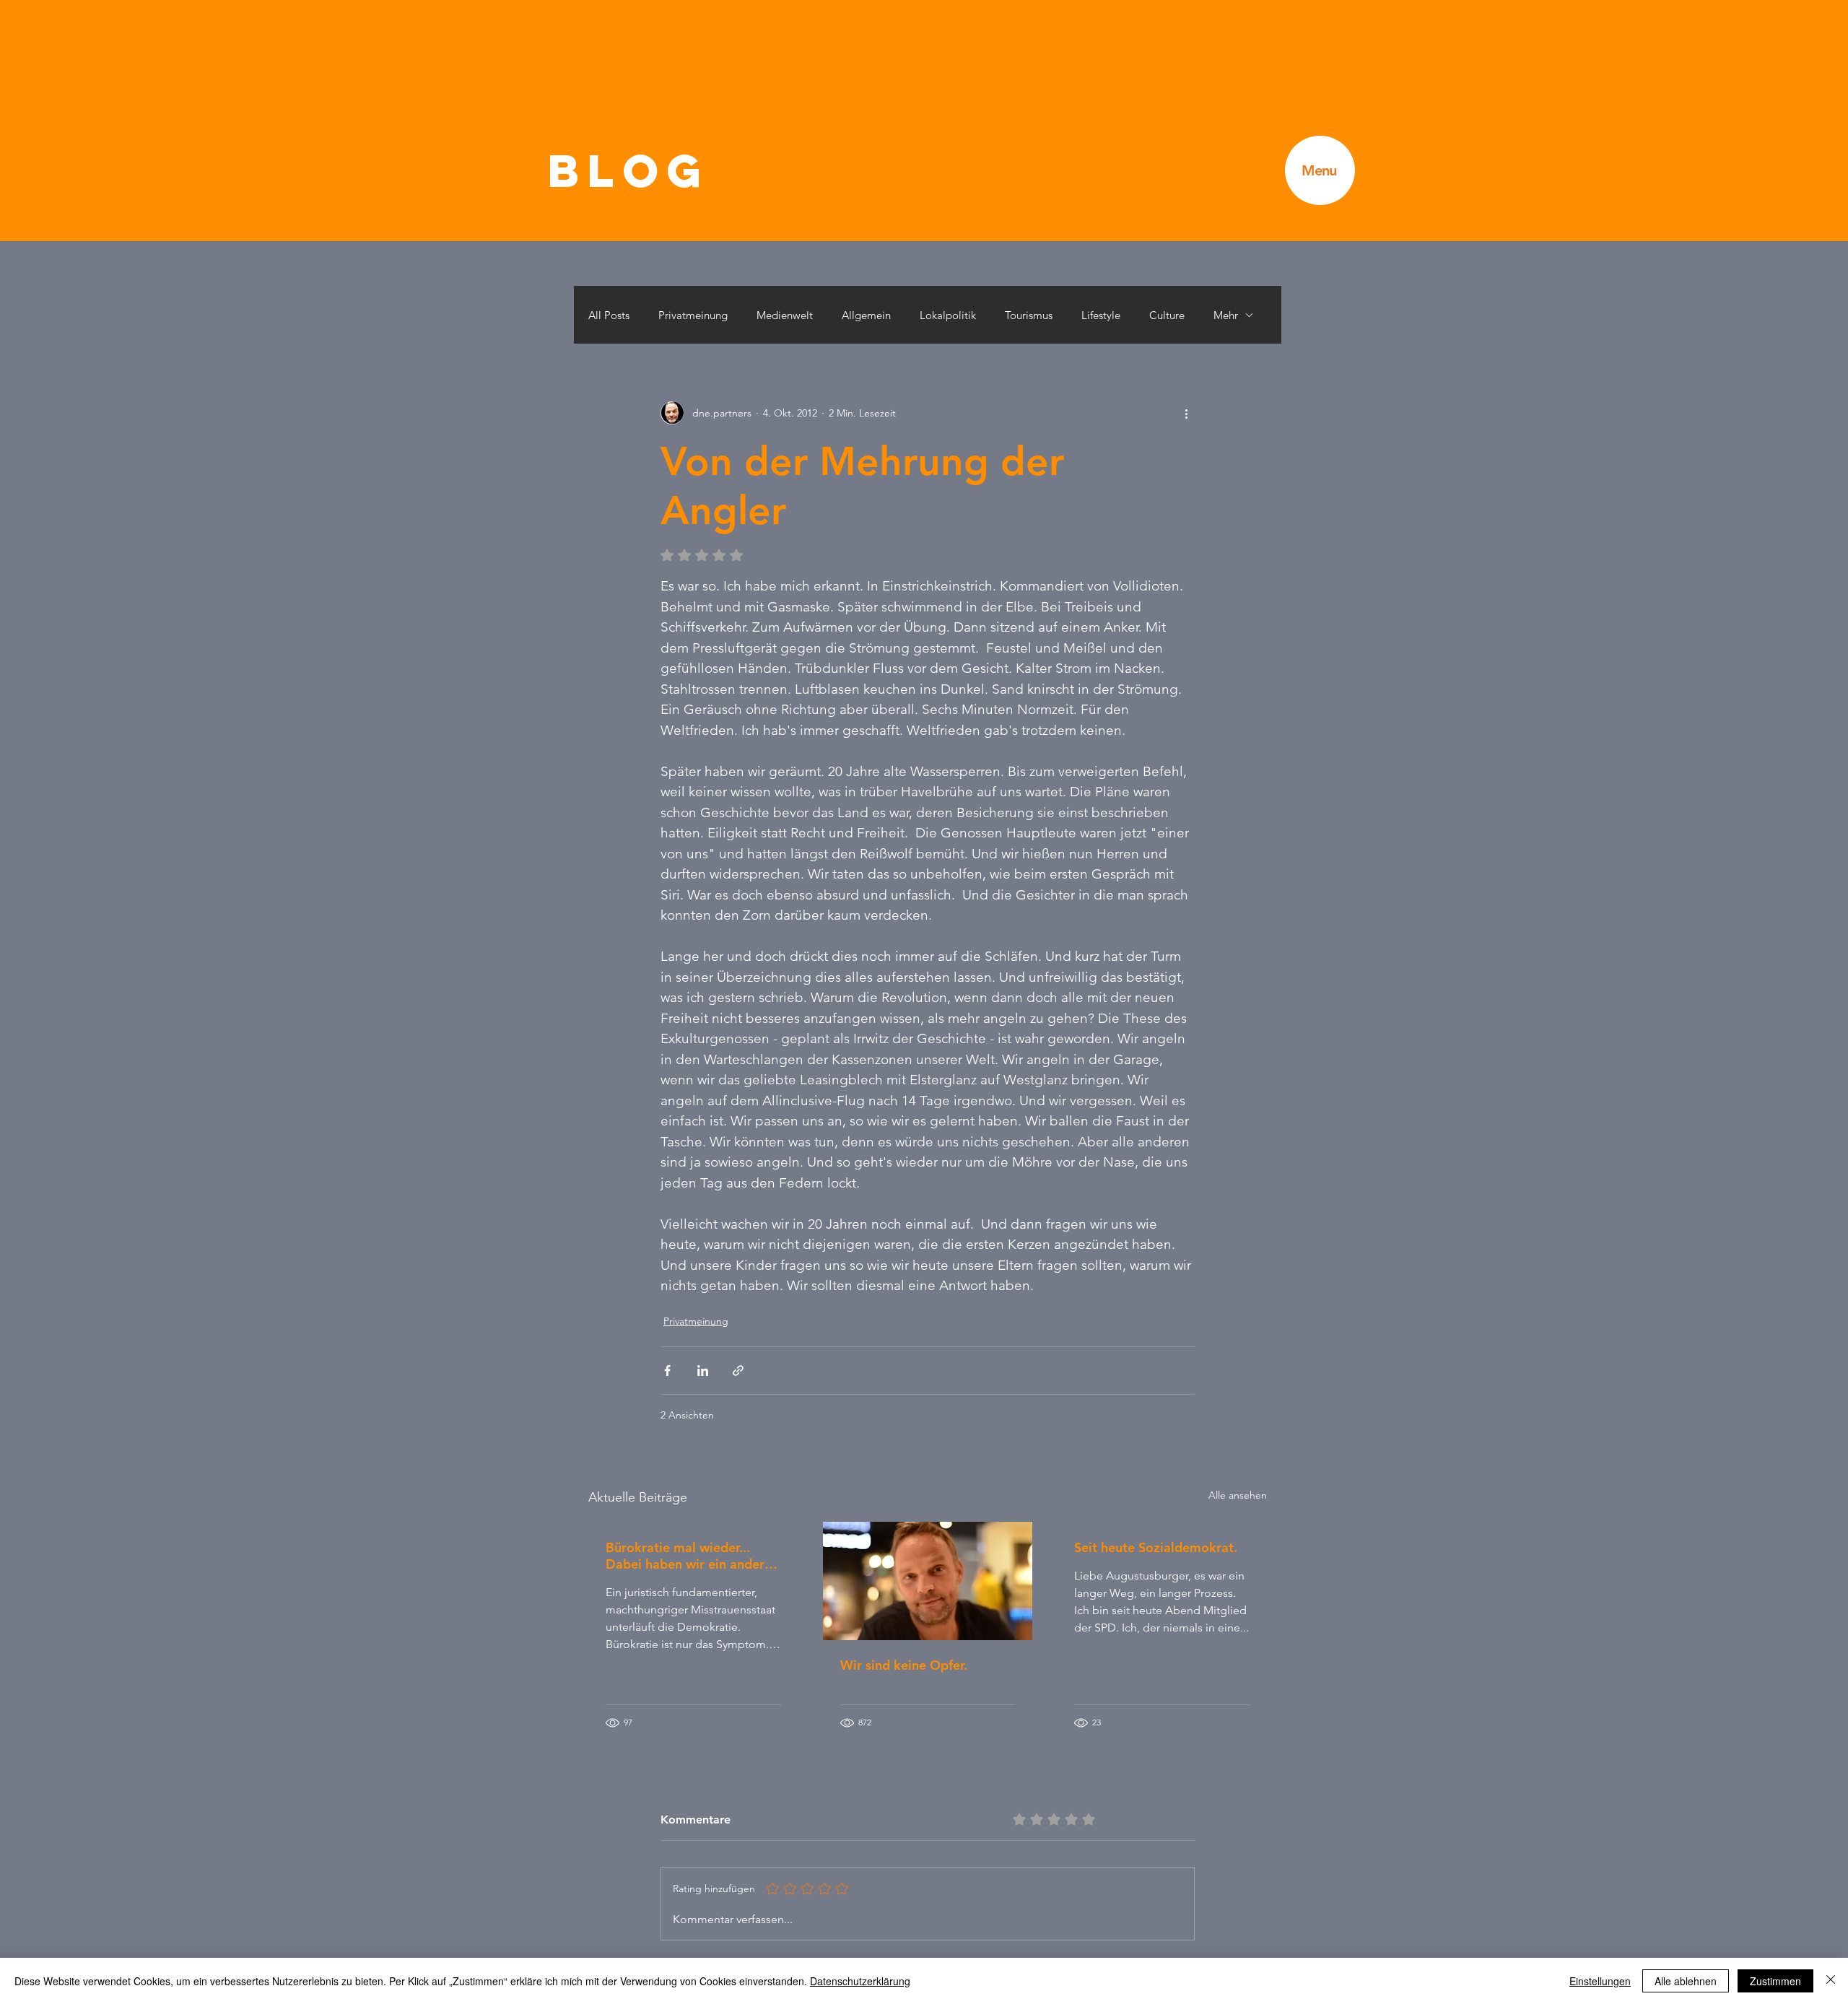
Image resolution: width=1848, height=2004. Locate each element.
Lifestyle (1101, 315)
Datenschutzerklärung (860, 1981)
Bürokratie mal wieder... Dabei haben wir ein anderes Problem (692, 1556)
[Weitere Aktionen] (1186, 413)
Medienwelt (785, 315)
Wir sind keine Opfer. (904, 1665)
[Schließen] (1831, 1981)
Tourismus (1029, 315)
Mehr (1226, 315)
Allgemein (866, 315)
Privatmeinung (693, 315)
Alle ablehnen (1686, 1981)
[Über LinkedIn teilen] (703, 1371)
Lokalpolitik (948, 315)
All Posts (609, 315)
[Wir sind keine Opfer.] (928, 1581)
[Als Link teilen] (738, 1371)
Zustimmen (1775, 1981)
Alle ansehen (1238, 1495)
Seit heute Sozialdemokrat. (1156, 1547)
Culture (1167, 315)
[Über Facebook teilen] (667, 1371)
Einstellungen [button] (1600, 1981)
